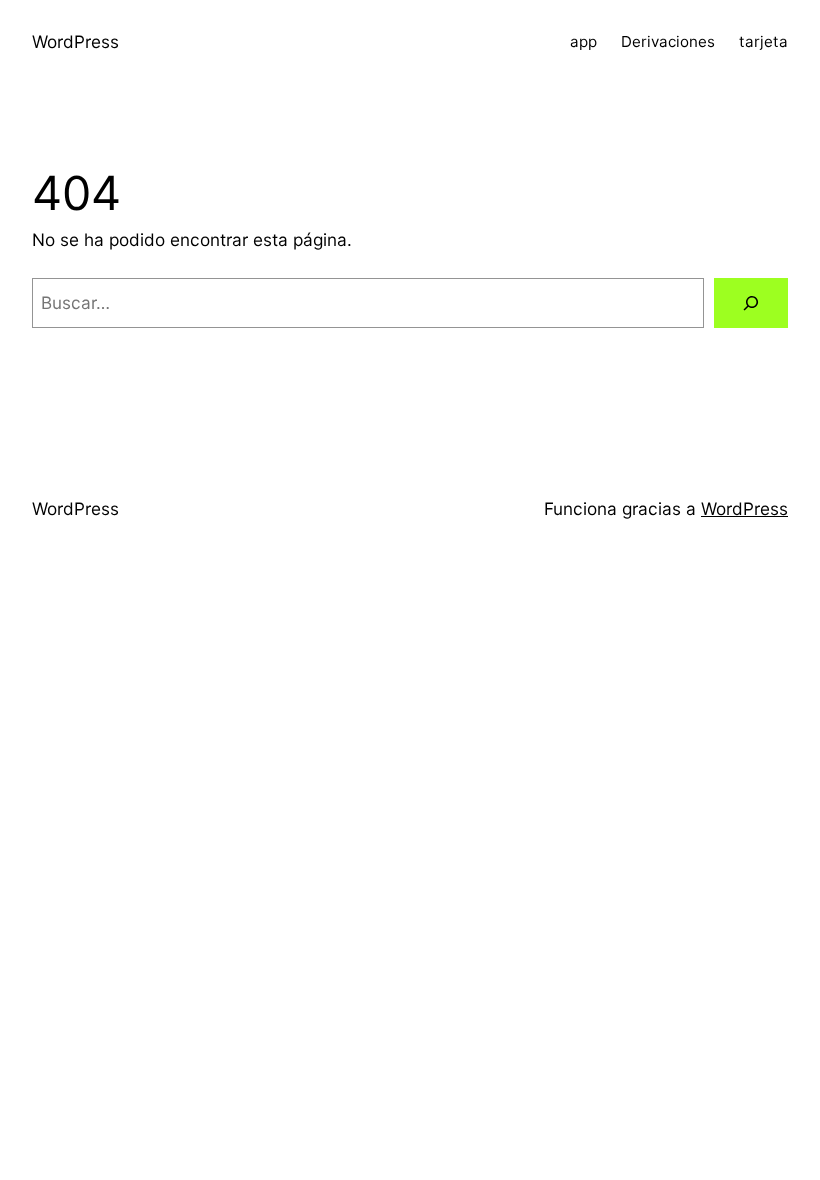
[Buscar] (751, 303)
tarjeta (763, 41)
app (583, 41)
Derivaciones (668, 41)
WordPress (75, 41)
